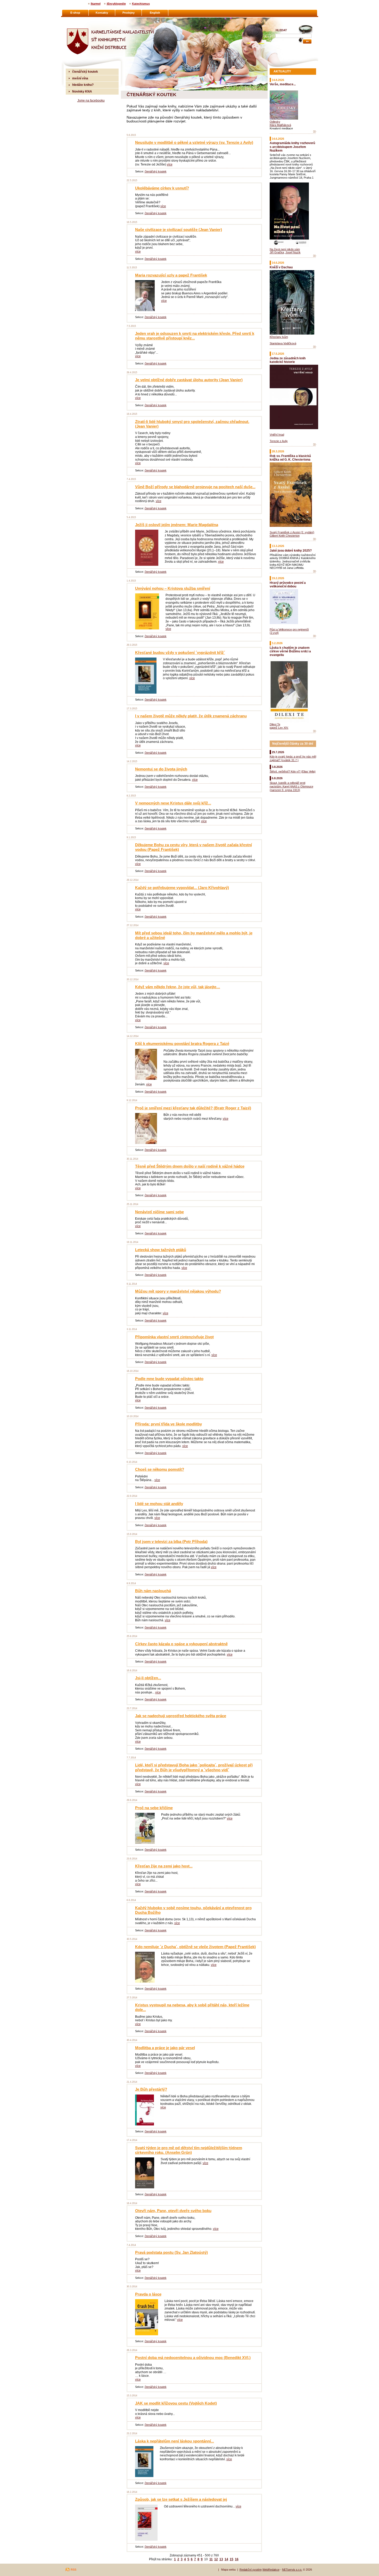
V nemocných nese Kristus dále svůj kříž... (173, 803)
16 (237, 2559)
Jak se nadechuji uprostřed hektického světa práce (181, 1716)
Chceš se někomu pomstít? (160, 1469)
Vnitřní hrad (277, 435)
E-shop (75, 13)
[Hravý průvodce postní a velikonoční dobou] (315, 636)
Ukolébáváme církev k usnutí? (162, 188)
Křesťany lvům (279, 337)
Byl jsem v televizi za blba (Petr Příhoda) (171, 1542)
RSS (73, 2570)
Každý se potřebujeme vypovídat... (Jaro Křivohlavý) (182, 888)
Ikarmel (96, 4)
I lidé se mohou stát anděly (159, 1504)
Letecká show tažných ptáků (161, 1250)
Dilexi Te (275, 724)
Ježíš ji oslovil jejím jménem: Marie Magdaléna (177, 525)
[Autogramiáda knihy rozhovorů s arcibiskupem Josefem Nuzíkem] (315, 256)
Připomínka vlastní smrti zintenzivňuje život (174, 1337)
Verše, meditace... (283, 84)
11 (211, 2559)
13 (221, 2559)
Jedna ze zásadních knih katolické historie (288, 360)
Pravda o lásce (148, 2294)
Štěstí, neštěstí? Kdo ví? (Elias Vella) (293, 771)
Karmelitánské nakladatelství (86, 20)
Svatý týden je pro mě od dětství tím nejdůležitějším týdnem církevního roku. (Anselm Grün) (189, 2150)
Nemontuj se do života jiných (161, 769)
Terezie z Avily (279, 441)
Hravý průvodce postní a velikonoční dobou (288, 584)
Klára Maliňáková (280, 125)
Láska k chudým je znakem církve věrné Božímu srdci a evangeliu (290, 651)
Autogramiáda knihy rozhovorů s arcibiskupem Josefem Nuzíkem (292, 147)
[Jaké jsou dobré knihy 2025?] (315, 571)
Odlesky (275, 122)
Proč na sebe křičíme (154, 1808)
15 (232, 2559)
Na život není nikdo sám (285, 249)
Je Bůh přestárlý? (151, 2089)
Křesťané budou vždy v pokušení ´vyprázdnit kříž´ (180, 653)
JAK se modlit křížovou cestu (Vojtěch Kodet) (176, 2403)
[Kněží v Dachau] (315, 347)
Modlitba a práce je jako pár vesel (165, 2048)
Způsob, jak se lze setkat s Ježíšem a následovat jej (181, 2499)
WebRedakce (271, 2570)
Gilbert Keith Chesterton (285, 536)
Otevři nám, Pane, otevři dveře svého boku (173, 2211)
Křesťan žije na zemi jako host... (164, 1866)
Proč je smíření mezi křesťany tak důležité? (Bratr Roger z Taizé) (193, 1108)
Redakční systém (251, 2570)
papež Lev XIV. (279, 728)
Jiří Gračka (277, 252)
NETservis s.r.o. (292, 2570)
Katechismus (141, 4)
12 (216, 2559)
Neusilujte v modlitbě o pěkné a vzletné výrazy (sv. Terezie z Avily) (194, 142)
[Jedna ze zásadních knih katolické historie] (315, 445)
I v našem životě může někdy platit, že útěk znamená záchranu (191, 716)
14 (226, 2559)
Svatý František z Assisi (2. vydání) (292, 532)
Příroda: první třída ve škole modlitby (168, 1424)
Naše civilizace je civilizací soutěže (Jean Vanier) (179, 230)
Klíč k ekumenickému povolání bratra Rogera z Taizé (182, 1044)
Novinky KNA (82, 91)
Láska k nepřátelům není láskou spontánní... (175, 2441)
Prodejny (129, 13)
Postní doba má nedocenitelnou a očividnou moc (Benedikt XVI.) (193, 2358)
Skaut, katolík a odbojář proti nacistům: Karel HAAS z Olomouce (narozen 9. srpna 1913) (291, 786)
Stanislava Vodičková (283, 343)
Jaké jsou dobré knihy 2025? (291, 550)
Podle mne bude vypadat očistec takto (169, 1379)
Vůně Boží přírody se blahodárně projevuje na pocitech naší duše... (195, 487)
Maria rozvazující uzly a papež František (171, 275)
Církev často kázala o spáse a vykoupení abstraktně (181, 1644)
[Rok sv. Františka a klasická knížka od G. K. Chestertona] (315, 539)
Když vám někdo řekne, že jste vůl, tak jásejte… (178, 987)
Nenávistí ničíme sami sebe (159, 1212)
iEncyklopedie (116, 4)
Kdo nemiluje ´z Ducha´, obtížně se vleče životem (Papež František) (195, 1947)
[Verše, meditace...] (315, 132)
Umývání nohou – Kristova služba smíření (173, 588)
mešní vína (80, 78)
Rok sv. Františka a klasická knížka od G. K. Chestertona (290, 458)
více (170, 164)
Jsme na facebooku (91, 100)
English (155, 13)
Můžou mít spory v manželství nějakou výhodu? (178, 1291)
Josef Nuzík (293, 252)
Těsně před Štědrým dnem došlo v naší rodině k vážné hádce (190, 1166)
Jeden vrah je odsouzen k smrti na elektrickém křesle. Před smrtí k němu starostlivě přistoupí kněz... (195, 336)
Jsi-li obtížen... (148, 1678)
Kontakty (102, 13)
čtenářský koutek (156, 171)
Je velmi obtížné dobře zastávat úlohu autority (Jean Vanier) (189, 380)
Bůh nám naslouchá (153, 1591)
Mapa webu (228, 2570)
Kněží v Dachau (281, 267)
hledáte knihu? (83, 85)
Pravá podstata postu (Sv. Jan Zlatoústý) (171, 2252)
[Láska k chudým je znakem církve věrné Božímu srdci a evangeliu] (315, 731)
